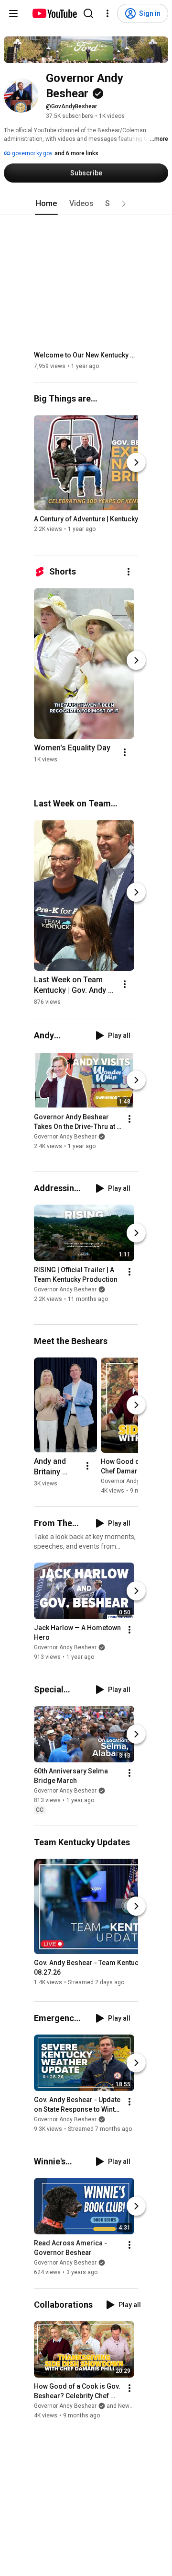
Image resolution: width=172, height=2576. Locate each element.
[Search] (88, 13)
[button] (124, 204)
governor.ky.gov (32, 153)
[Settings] (107, 13)
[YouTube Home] (54, 13)
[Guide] (13, 13)
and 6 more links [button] (76, 153)
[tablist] (86, 204)
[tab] (46, 204)
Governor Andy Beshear (65, 1137)
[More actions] (129, 572)
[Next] (136, 462)
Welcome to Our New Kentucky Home (86, 355)
